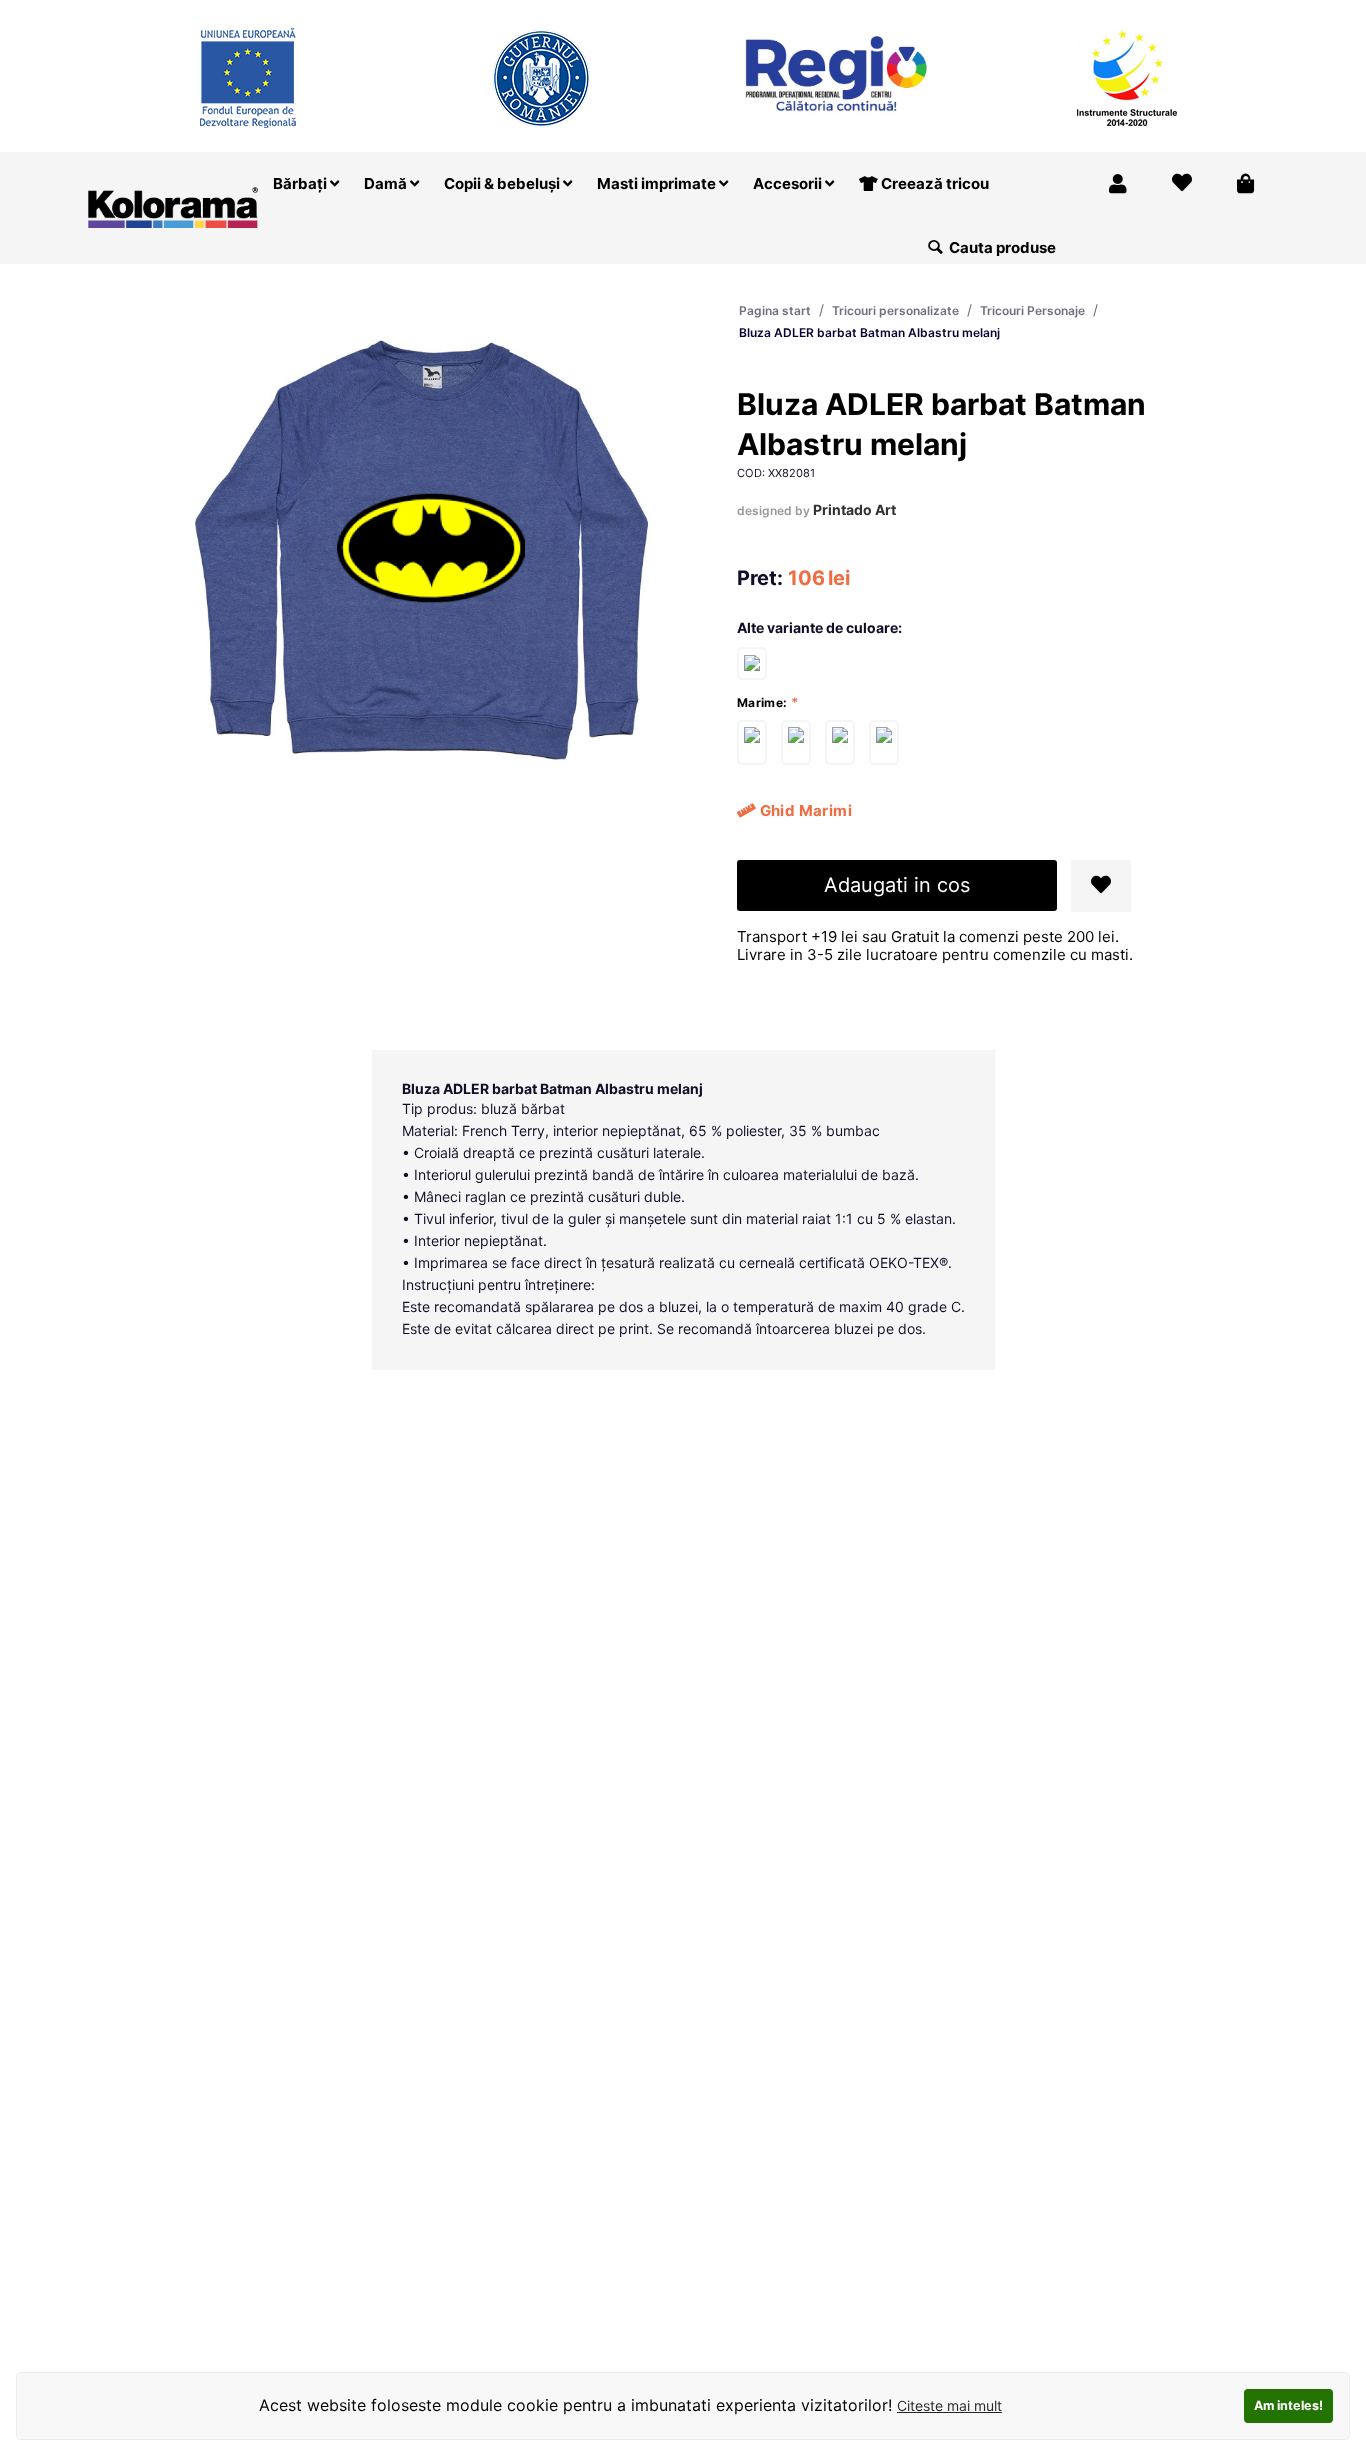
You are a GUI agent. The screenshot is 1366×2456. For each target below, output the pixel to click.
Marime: (762, 702)
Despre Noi (1090, 13)
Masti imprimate (658, 183)
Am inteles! (1288, 2405)
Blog (1169, 13)
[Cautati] (936, 248)
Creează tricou (933, 183)
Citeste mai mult (949, 2405)
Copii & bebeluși (503, 183)
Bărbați (301, 183)
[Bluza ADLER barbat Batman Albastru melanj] (752, 742)
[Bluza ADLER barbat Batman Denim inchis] (752, 662)
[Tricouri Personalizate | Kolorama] (173, 205)
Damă (387, 183)
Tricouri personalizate (895, 310)
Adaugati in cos (897, 885)
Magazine (994, 13)
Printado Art (854, 509)
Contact (1238, 13)
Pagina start (775, 310)
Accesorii (789, 183)
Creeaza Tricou (884, 13)
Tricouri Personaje (1032, 310)
